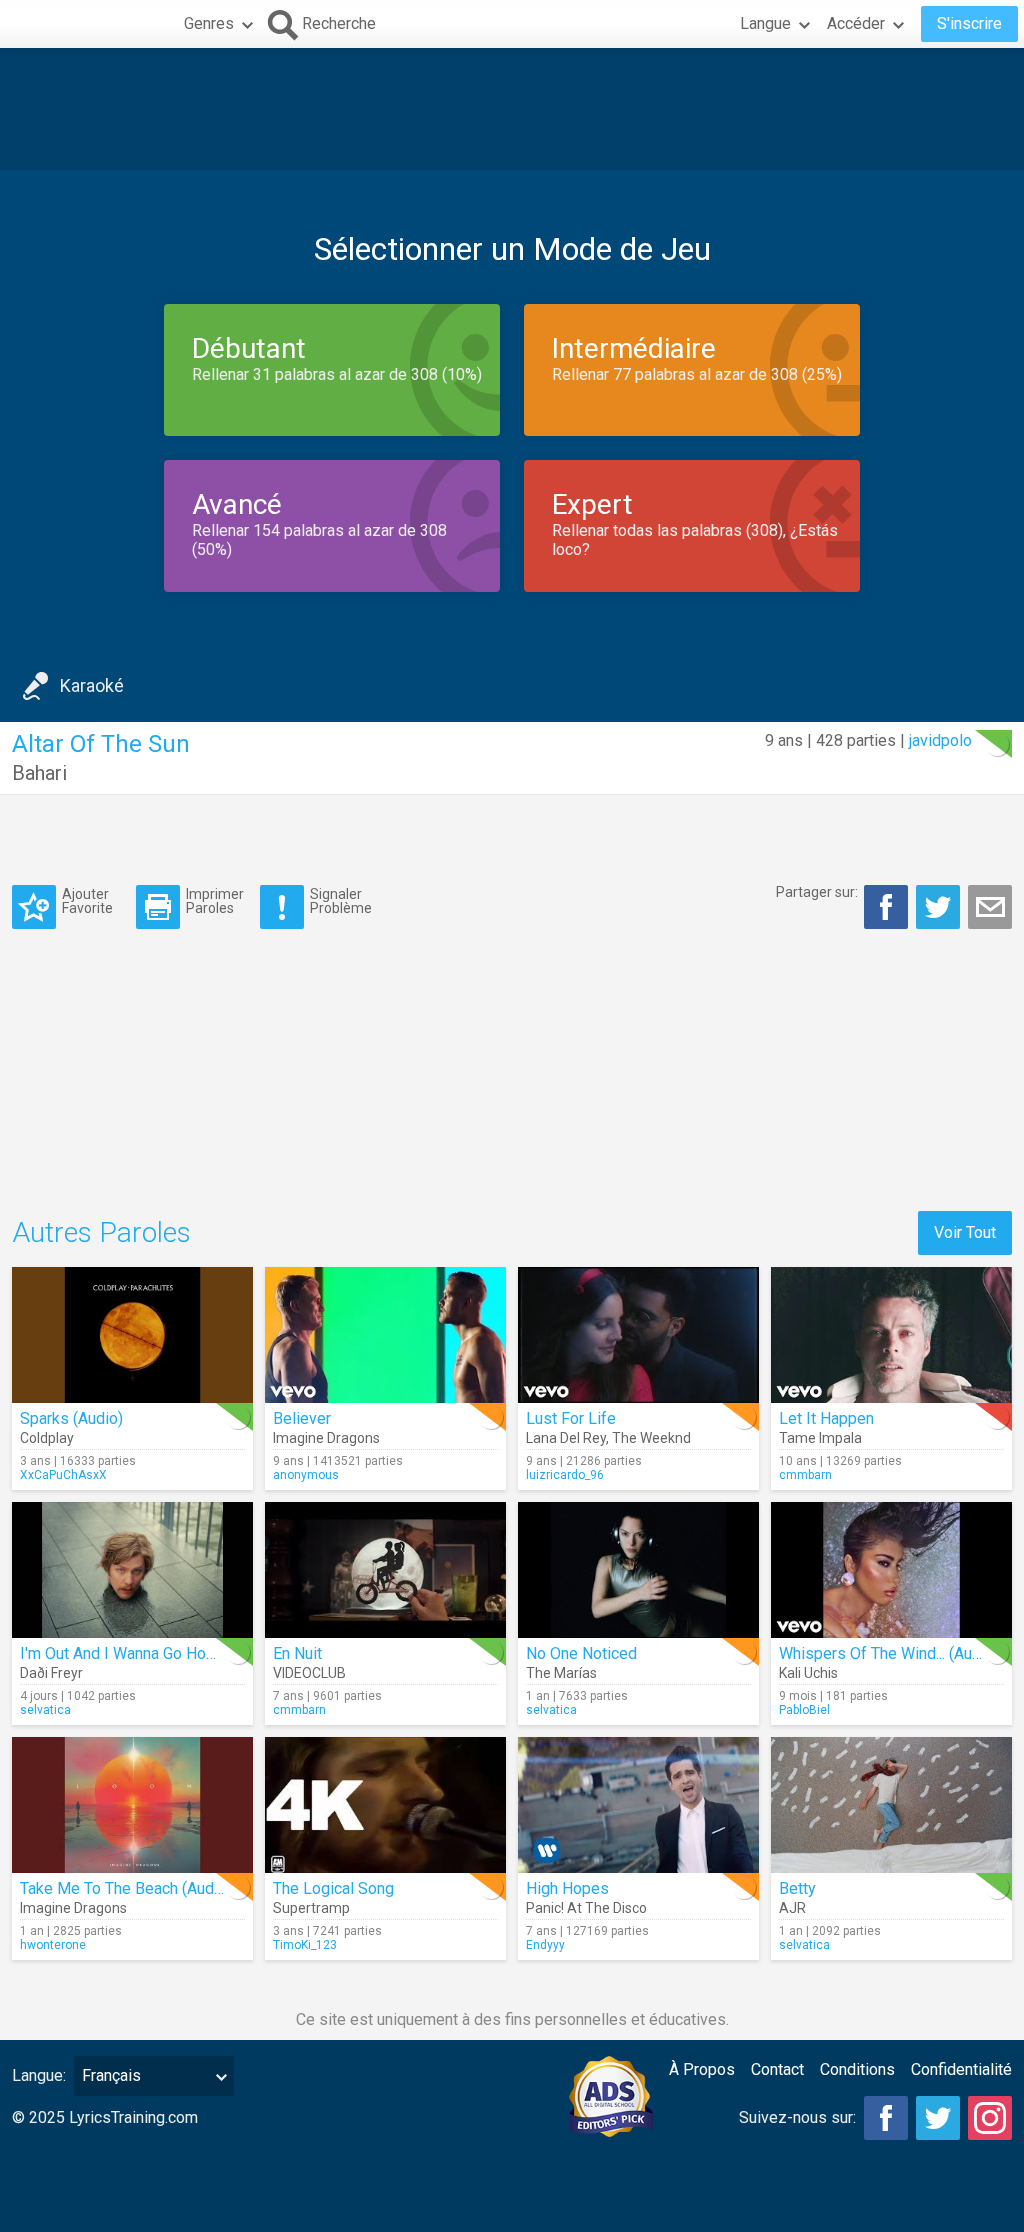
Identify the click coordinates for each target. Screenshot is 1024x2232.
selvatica (45, 1710)
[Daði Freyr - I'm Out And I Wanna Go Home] (132, 1570)
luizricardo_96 (565, 1475)
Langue (765, 23)
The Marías (561, 1673)
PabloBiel (804, 1710)
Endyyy (545, 1945)
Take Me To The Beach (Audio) (126, 1888)
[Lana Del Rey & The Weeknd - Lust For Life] (638, 1335)
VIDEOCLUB (309, 1673)
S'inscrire (969, 23)
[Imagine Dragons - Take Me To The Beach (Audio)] (132, 1805)
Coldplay (47, 1438)
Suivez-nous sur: (797, 2117)
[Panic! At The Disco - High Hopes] (638, 1805)
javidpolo (940, 740)
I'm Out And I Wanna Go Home (124, 1653)
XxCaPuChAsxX (63, 1475)
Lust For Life (571, 1418)
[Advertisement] (512, 109)
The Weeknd (651, 1438)
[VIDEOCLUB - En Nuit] (385, 1570)
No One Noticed (581, 1653)
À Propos (702, 2069)
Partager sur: (817, 892)
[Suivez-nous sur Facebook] (886, 2118)
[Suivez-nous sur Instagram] (990, 2118)
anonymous (306, 1475)
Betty (797, 1888)
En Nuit (297, 1653)
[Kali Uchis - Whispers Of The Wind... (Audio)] (891, 1570)
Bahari (39, 773)
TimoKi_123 (305, 1945)
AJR (792, 1908)
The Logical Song (333, 1888)
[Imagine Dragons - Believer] (385, 1335)
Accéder (856, 23)
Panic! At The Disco (586, 1908)
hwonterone (53, 1945)
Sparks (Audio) (71, 1418)
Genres (209, 23)
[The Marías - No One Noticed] (638, 1570)
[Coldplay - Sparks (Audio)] (132, 1335)
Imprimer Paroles (215, 900)
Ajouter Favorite (87, 900)
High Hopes (567, 1888)
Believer (302, 1418)
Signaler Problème (341, 900)
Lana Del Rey (566, 1438)
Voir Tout (965, 1232)
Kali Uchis (808, 1673)
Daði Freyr (51, 1673)
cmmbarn (805, 1475)
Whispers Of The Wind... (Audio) (889, 1653)
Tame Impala (820, 1438)
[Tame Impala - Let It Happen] (891, 1335)
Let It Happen (826, 1418)
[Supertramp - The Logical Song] (385, 1805)
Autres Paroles (101, 1232)
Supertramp (311, 1908)
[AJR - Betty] (891, 1805)
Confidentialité (961, 2069)
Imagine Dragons (326, 1438)
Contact (777, 2069)
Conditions (857, 2069)
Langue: (39, 2075)
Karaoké (92, 685)
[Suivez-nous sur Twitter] (938, 2118)
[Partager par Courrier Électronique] (990, 907)
